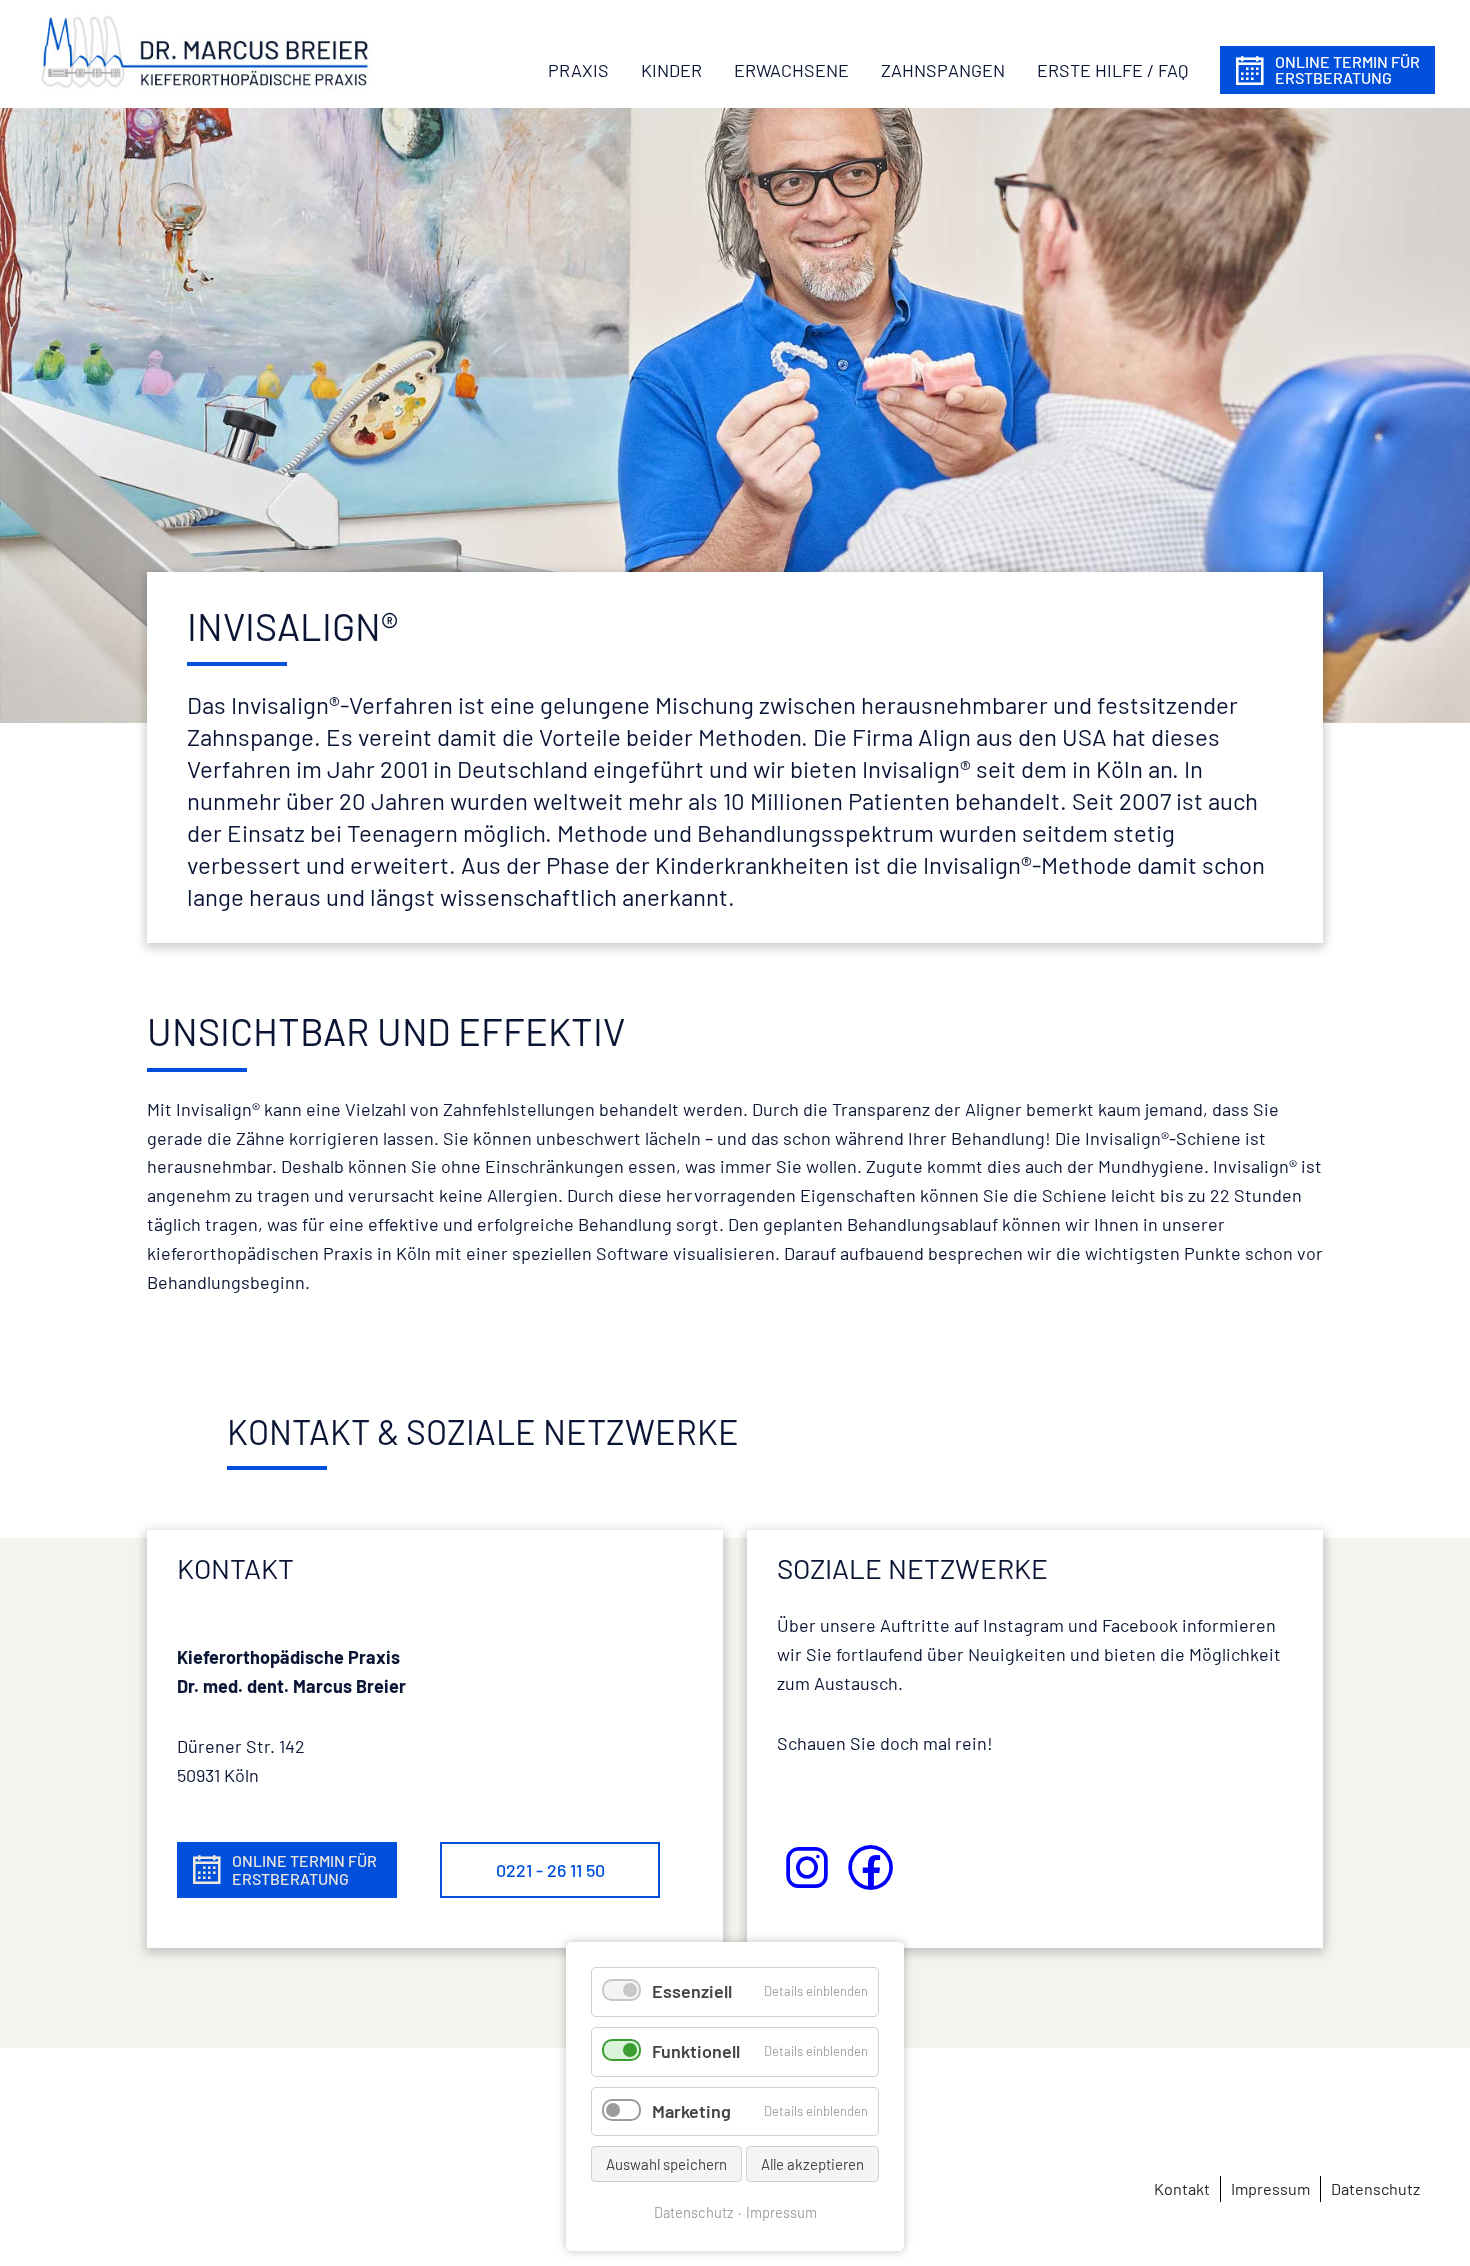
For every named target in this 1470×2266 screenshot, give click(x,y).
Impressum (781, 2212)
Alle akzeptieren (812, 2164)
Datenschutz (694, 2212)
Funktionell (696, 2051)
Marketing (691, 2111)
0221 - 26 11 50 (550, 1870)
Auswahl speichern (666, 2164)
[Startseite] (205, 50)
